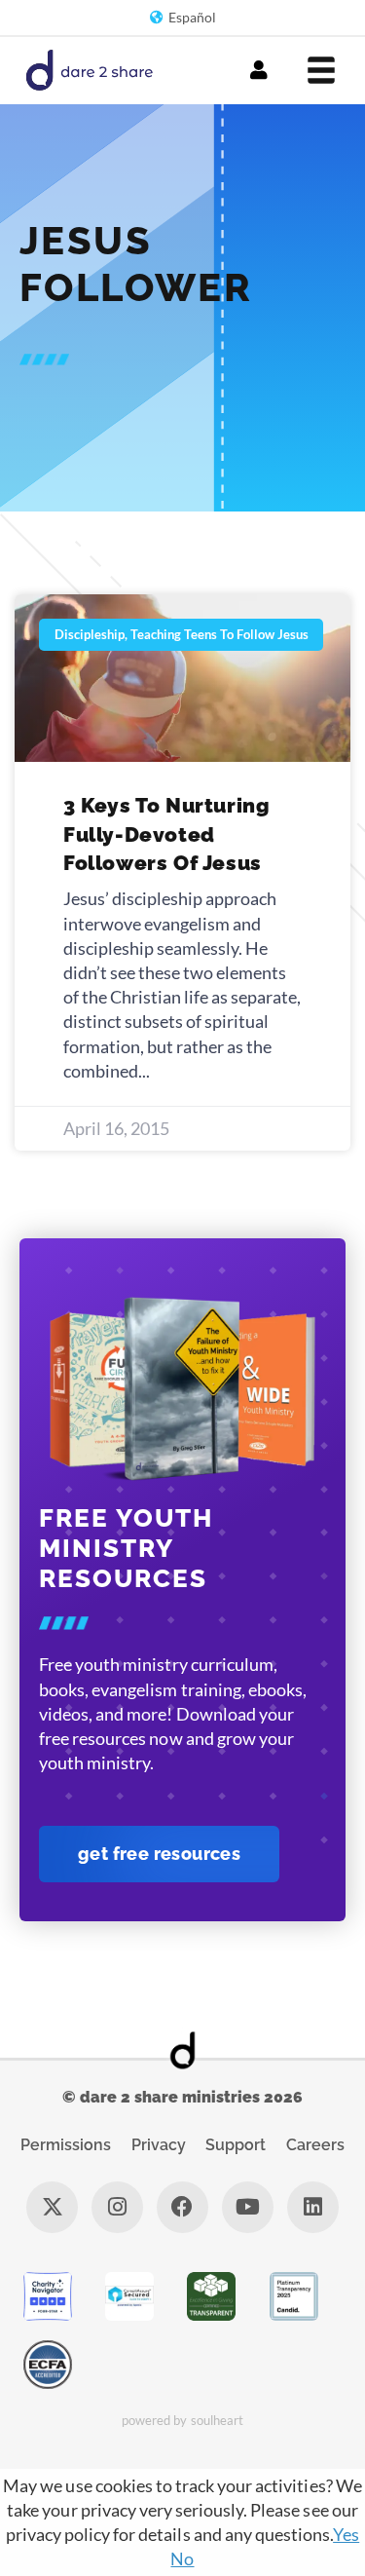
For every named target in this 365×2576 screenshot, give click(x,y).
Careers (315, 2145)
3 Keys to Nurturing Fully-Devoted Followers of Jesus (166, 834)
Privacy (159, 2145)
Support (236, 2145)
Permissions (66, 2145)
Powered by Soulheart (182, 2420)
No (182, 2558)
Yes (346, 2534)
